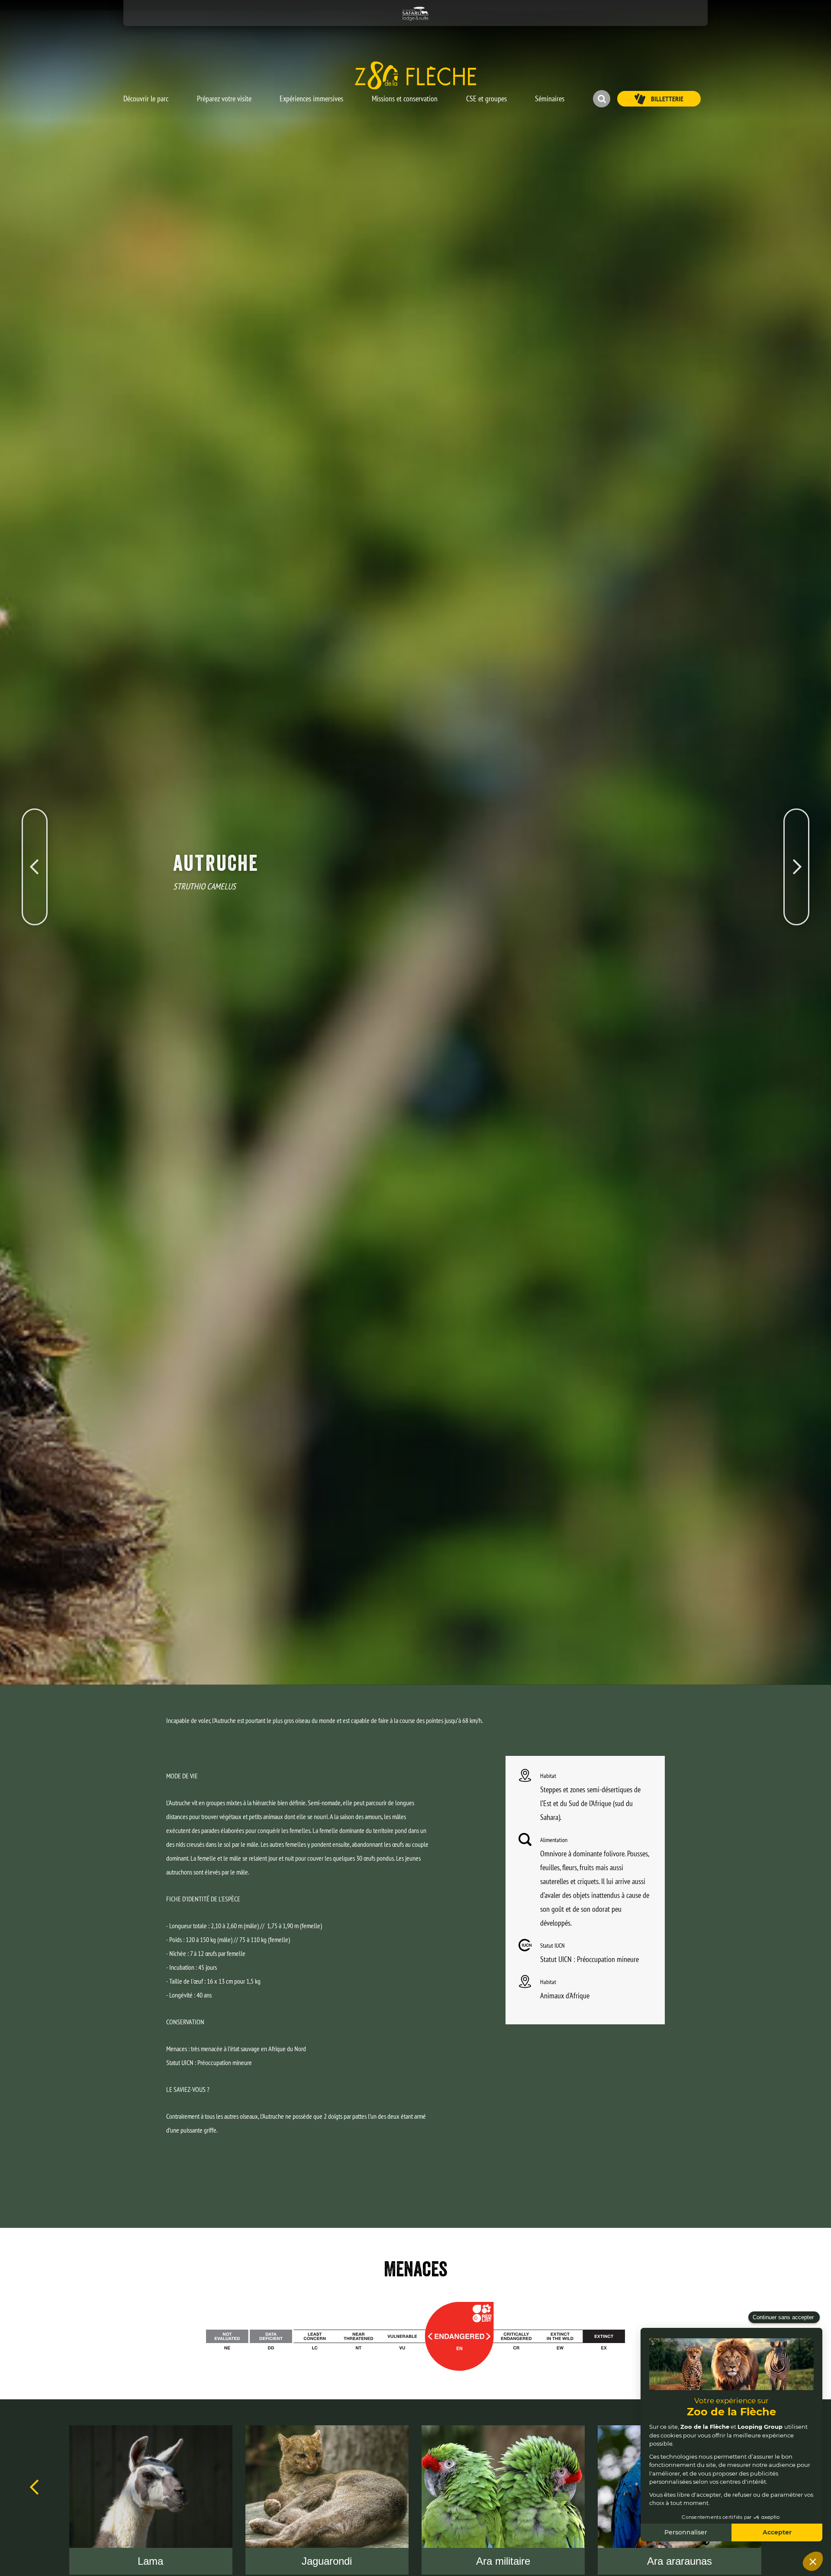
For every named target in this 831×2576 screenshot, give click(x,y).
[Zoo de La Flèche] (415, 75)
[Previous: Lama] (35, 826)
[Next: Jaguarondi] (796, 826)
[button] (146, 94)
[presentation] (35, 2487)
